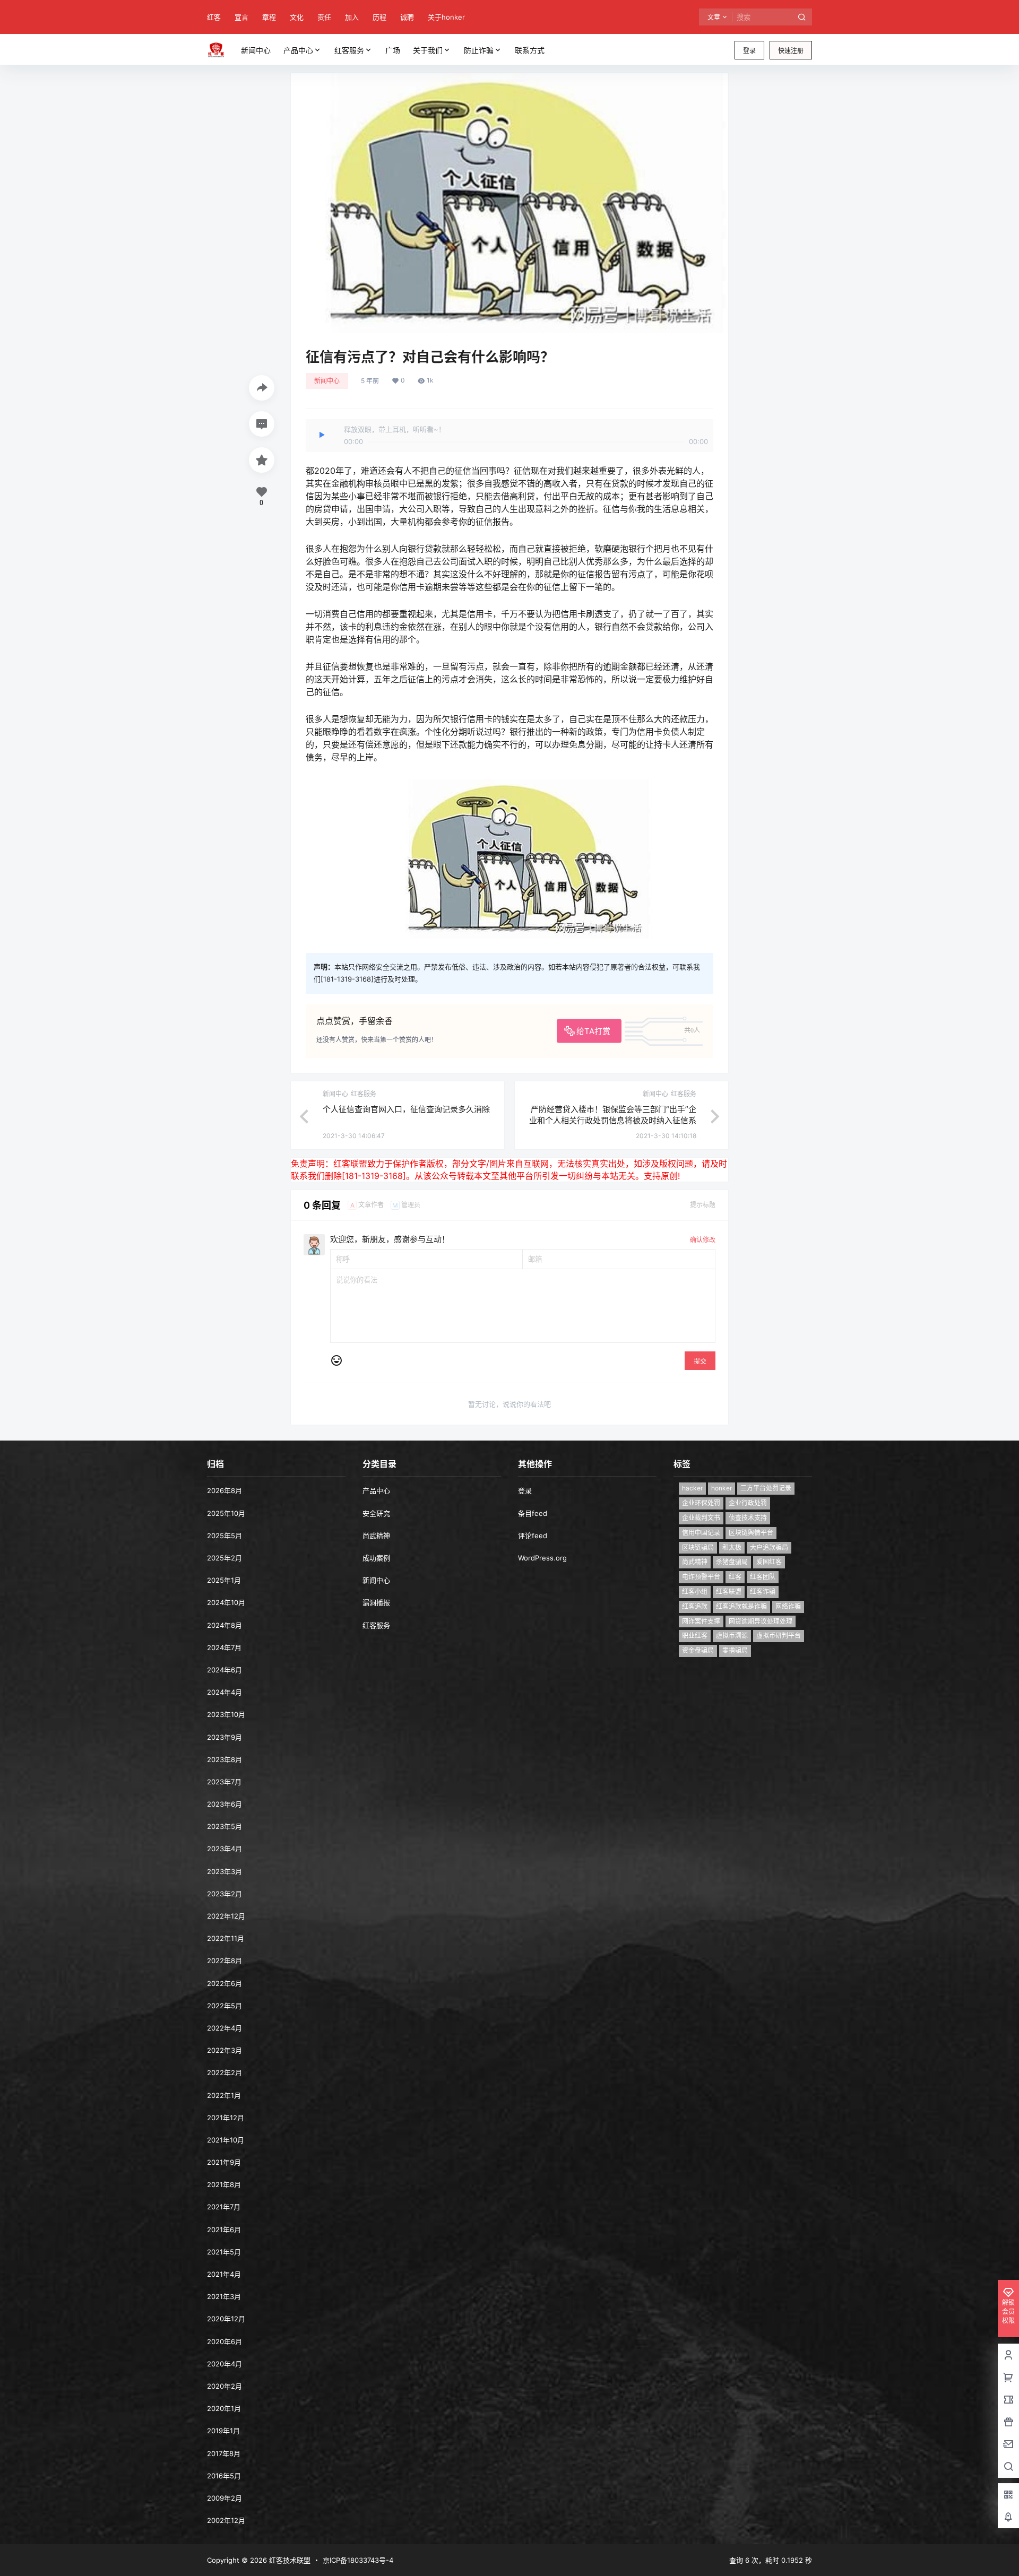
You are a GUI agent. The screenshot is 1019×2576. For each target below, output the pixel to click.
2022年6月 (224, 1983)
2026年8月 (224, 1490)
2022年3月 (224, 2050)
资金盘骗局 (698, 1650)
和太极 (732, 1547)
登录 (749, 51)
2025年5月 (224, 1536)
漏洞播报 (376, 1602)
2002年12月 (226, 2520)
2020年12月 (226, 2319)
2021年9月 (224, 2162)
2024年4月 (224, 1692)
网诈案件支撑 (701, 1621)
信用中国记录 (701, 1533)
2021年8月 (224, 2184)
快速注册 (791, 51)
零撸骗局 (735, 1650)
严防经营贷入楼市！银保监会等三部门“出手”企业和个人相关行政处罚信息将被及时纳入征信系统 (613, 1120)
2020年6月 (224, 2341)
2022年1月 (224, 2095)
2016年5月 (224, 2476)
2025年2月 (224, 1558)
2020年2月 (224, 2386)
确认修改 (703, 1240)
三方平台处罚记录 (766, 1488)
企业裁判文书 (701, 1518)
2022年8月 (224, 1961)
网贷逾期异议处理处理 (761, 1621)
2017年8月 (224, 2453)
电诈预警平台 (701, 1577)
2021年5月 (224, 2252)
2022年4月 (224, 2028)
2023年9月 (224, 1737)
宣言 (241, 17)
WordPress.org (542, 1558)
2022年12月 (226, 1916)
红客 (214, 17)
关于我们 (428, 50)
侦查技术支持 (748, 1518)
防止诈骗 (479, 50)
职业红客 (695, 1636)
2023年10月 (226, 1714)
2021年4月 (224, 2274)
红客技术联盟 (289, 2560)
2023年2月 (224, 1894)
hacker (692, 1488)
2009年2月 (224, 2498)
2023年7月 (224, 1782)
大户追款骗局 (769, 1547)
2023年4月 (224, 1849)
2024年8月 (224, 1625)
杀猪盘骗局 (732, 1562)
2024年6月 (224, 1670)
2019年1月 (223, 2431)
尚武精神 (376, 1536)
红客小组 (695, 1591)
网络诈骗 (788, 1606)
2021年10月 (226, 2140)
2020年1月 (224, 2408)
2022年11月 (226, 1938)
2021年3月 (224, 2296)
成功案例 (376, 1558)
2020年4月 (224, 2364)
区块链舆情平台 (751, 1533)
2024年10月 (226, 1602)
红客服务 (349, 50)
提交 (700, 1361)
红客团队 (763, 1577)
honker (722, 1488)
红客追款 (695, 1606)
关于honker (446, 17)
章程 (269, 17)
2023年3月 (224, 1871)
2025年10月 (226, 1513)
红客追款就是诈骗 (741, 1606)
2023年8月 (224, 1759)
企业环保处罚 (701, 1503)
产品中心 (298, 50)
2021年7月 (224, 2207)
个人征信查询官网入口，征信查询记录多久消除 (406, 1109)
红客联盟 (729, 1591)
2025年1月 (224, 1580)
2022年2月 (224, 2072)
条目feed (533, 1513)
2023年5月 (224, 1826)
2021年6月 (224, 2230)
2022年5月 (224, 2006)
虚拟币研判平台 (779, 1636)
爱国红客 (769, 1562)
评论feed (533, 1536)
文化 (297, 17)
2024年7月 (224, 1647)
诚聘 (407, 17)
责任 (324, 17)
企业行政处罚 (748, 1503)
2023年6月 (224, 1804)
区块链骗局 (698, 1547)
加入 (352, 17)
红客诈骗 (763, 1591)
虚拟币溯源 (732, 1636)
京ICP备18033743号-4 (358, 2560)
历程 (379, 17)
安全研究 (376, 1513)
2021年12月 (226, 2118)
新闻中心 (327, 381)
